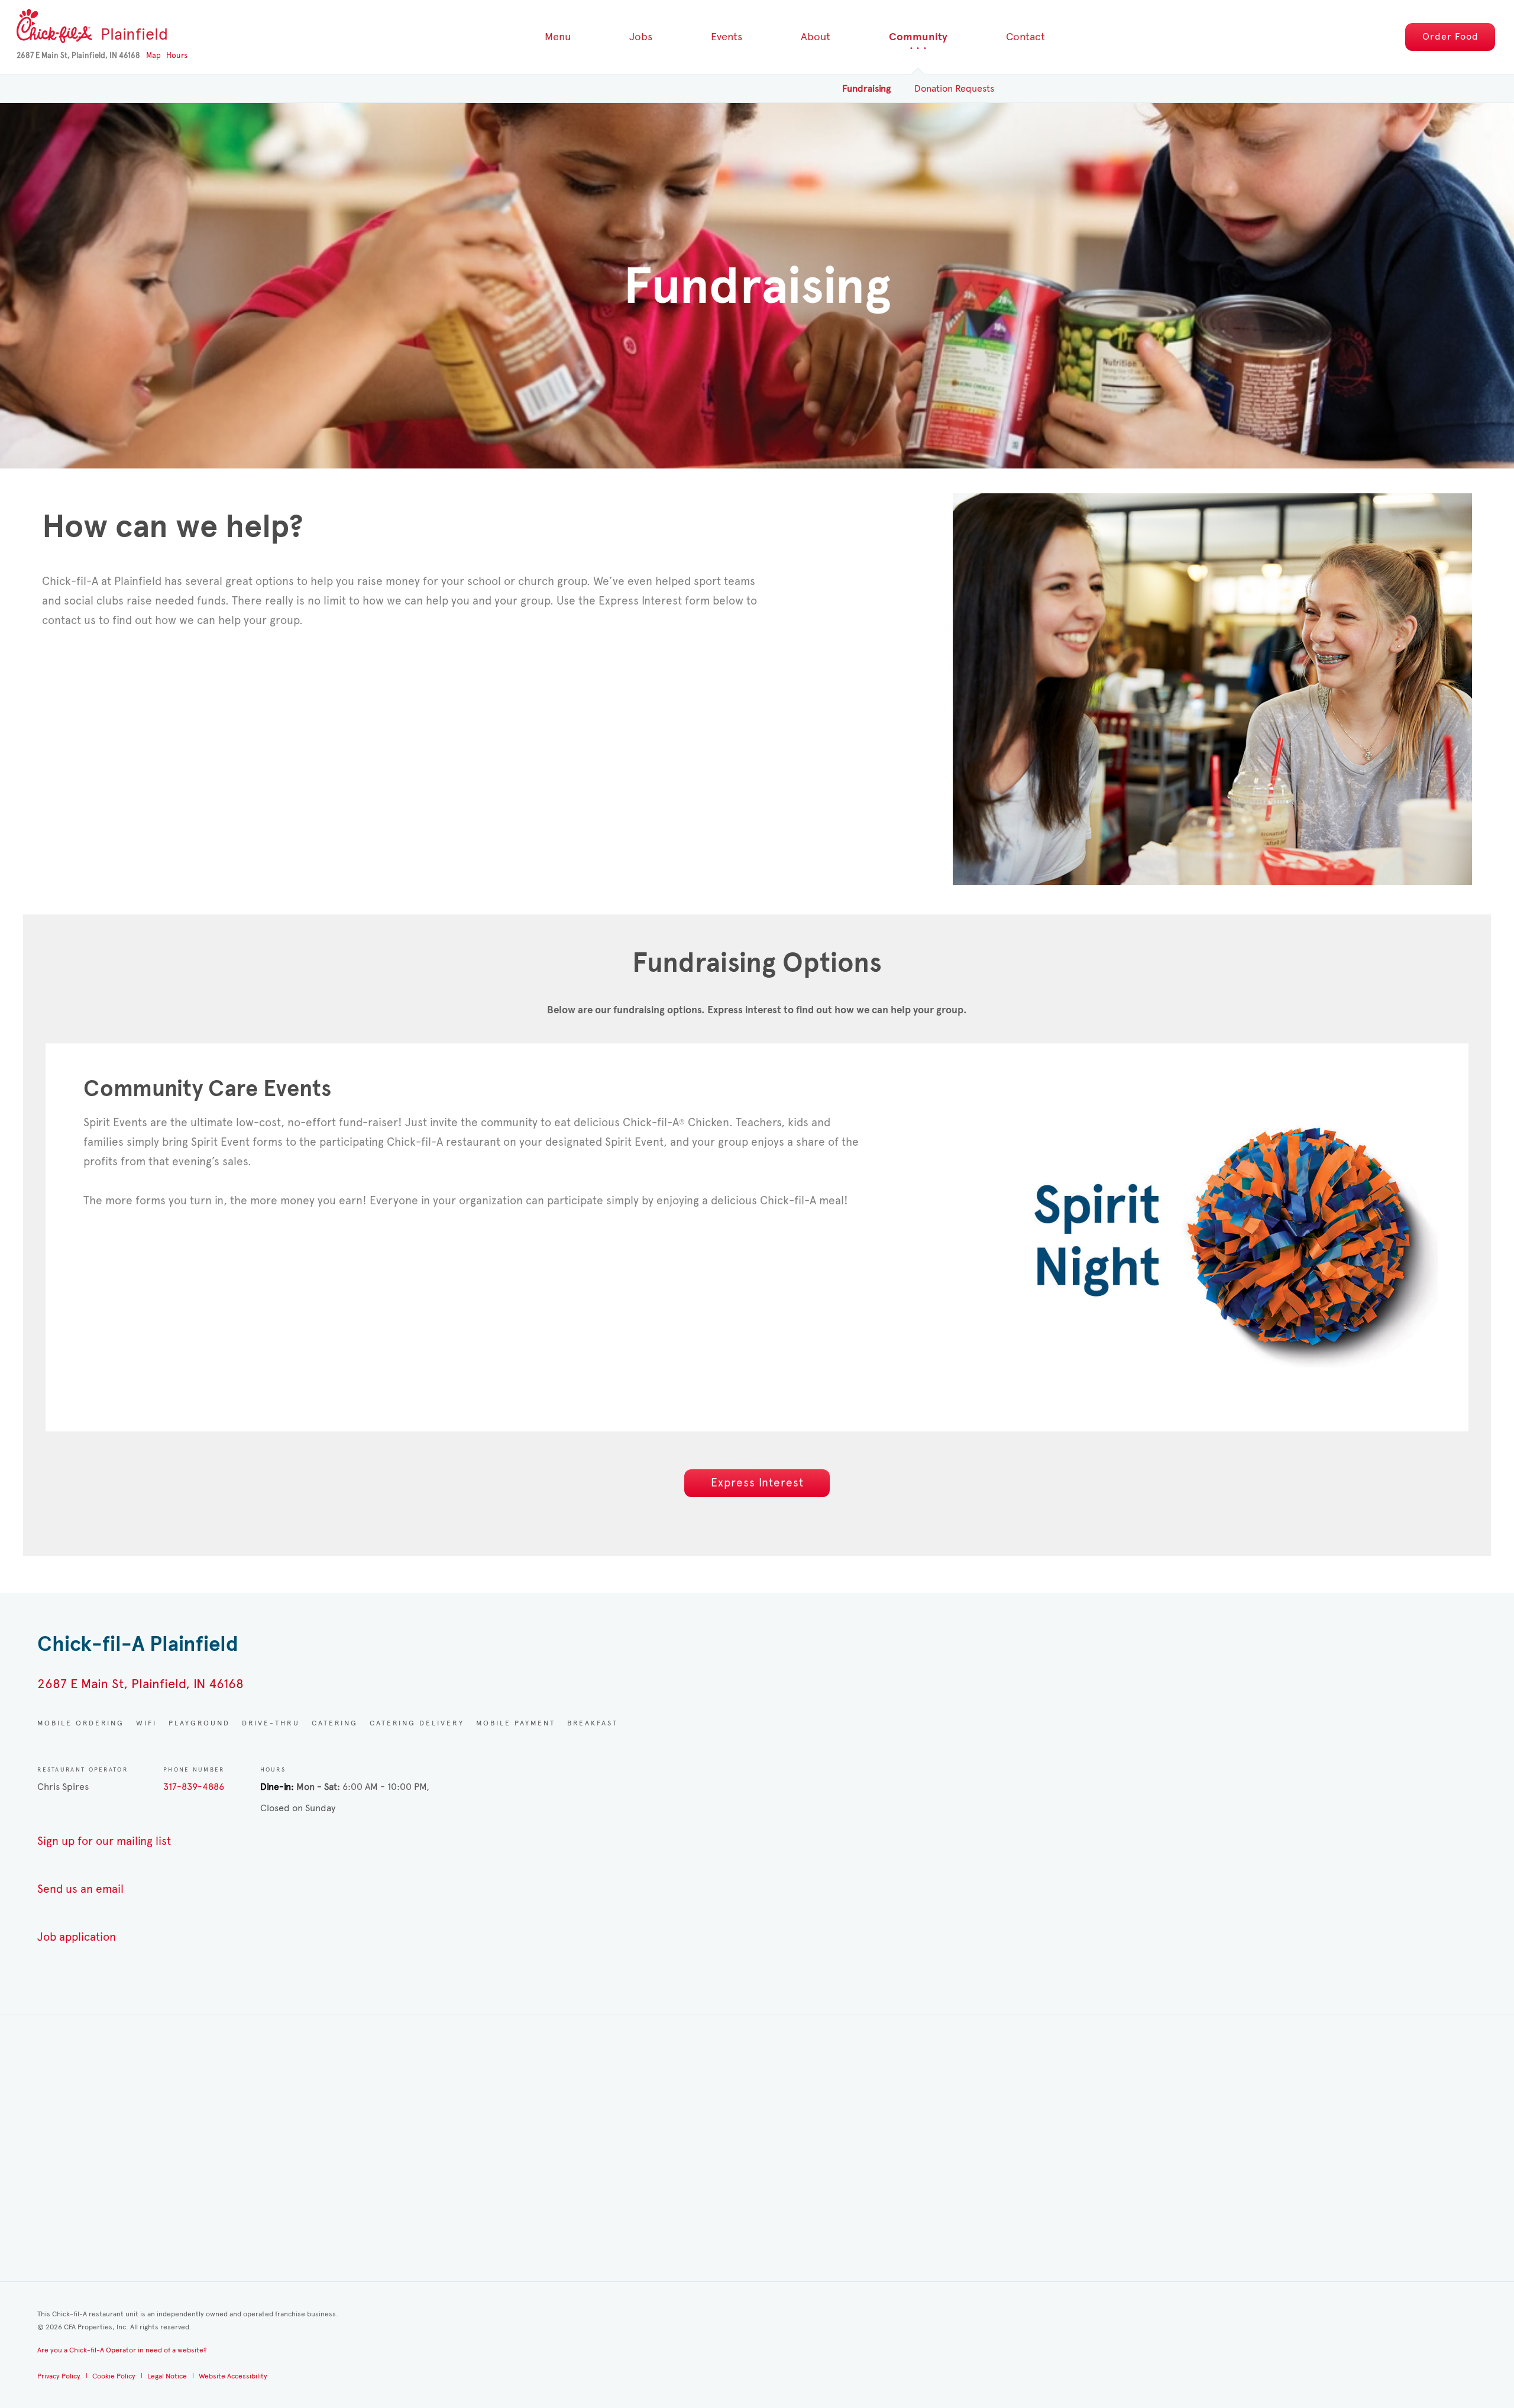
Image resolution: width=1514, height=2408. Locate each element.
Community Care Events (207, 1089)
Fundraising (866, 88)
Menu (558, 37)
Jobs (641, 37)
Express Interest (757, 1483)
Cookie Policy (114, 2376)
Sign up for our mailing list (104, 1841)
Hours (177, 56)
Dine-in (276, 1787)
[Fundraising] (1222, 1235)
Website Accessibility (233, 2376)
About (816, 37)
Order (1450, 36)
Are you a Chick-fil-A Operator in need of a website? (122, 2350)
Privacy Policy (59, 2376)
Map (153, 56)
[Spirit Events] (1212, 689)
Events (727, 37)
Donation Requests (954, 88)
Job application (77, 1937)
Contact (1025, 37)
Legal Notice (167, 2376)
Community (918, 37)
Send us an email (80, 1889)
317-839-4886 (194, 1787)
